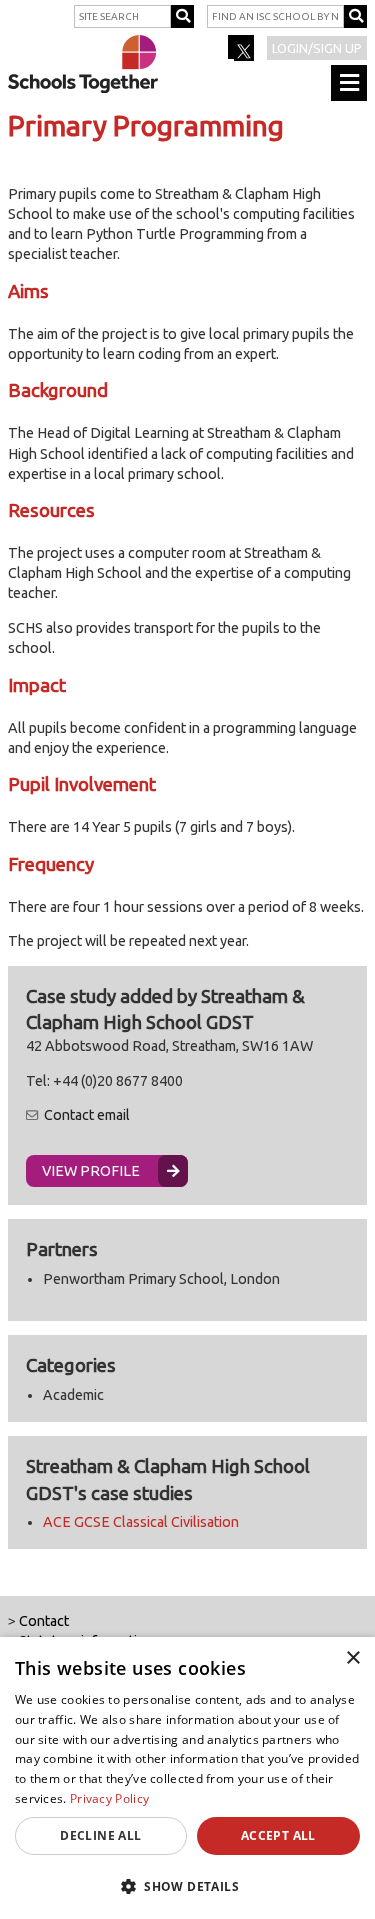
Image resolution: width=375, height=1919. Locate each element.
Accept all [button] (278, 1835)
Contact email (87, 1115)
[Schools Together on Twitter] (242, 54)
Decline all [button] (100, 1835)
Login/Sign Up (317, 48)
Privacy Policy (109, 1798)
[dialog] (187, 1778)
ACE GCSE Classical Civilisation (141, 1522)
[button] (187, 1886)
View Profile (91, 1171)
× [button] (352, 1658)
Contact (44, 1621)
